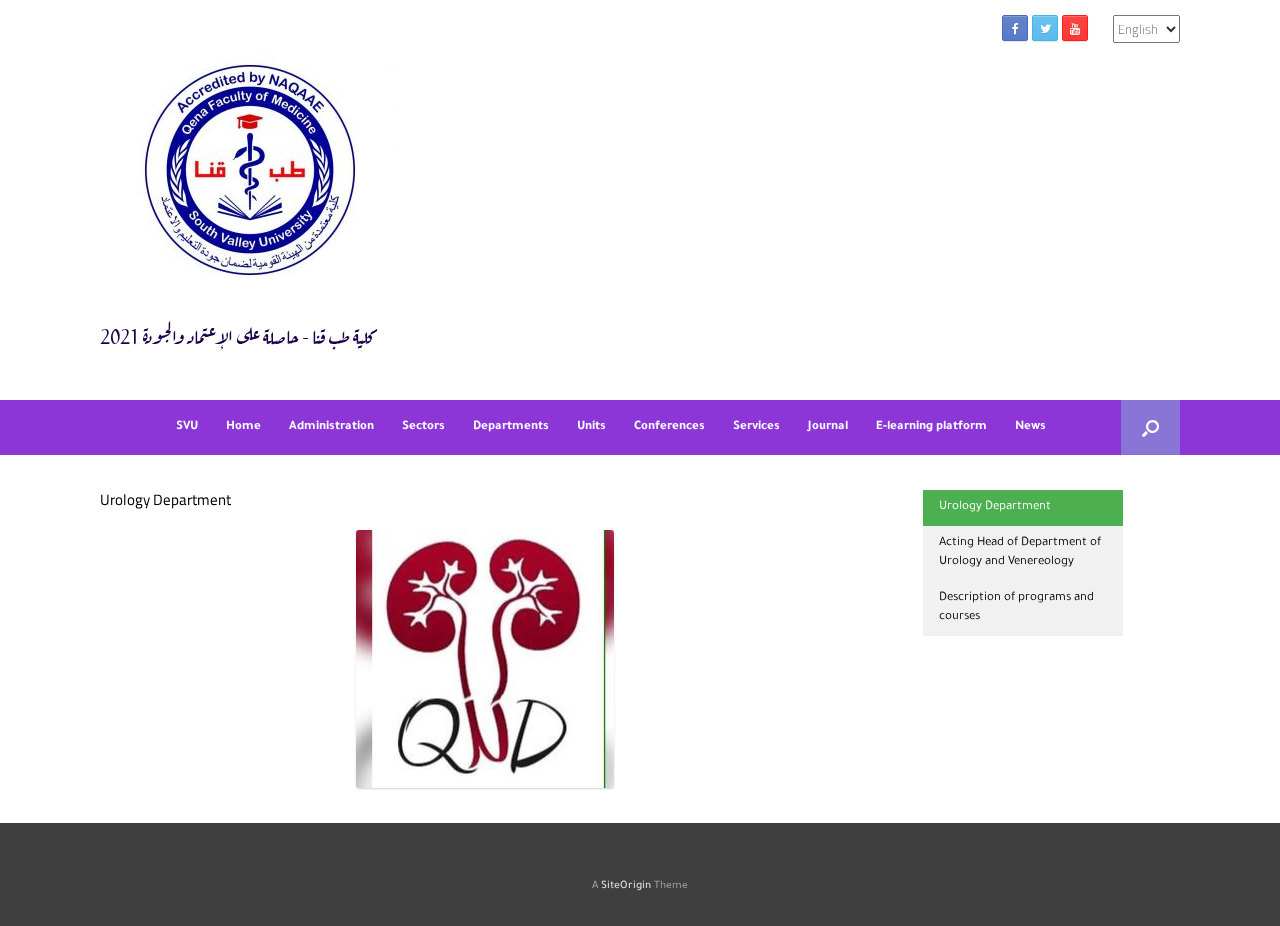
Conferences (669, 427)
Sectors (423, 427)
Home (243, 427)
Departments (511, 427)
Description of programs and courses (1016, 608)
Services (756, 427)
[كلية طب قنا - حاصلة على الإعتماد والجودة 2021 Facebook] (1015, 28)
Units (591, 427)
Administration (331, 427)
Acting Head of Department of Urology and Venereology (1020, 553)
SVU (187, 427)
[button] (1150, 427)
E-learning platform (931, 427)
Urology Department (995, 507)
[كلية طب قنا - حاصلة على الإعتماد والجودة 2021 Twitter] (1045, 28)
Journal (828, 427)
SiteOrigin (626, 886)
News (1030, 427)
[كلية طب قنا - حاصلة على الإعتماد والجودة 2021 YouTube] (1075, 28)
